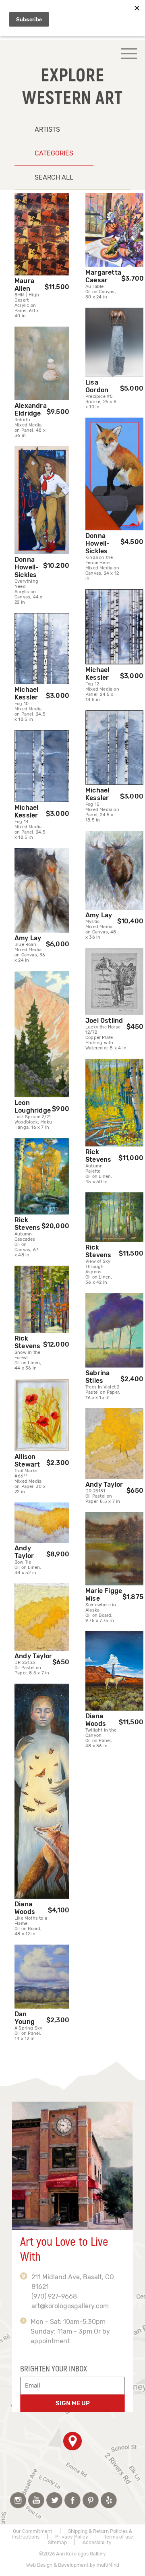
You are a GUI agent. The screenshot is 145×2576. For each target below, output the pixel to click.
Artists (47, 129)
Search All (54, 177)
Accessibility (97, 2543)
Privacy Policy (72, 2537)
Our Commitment (33, 2531)
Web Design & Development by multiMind (73, 2565)
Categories (54, 153)
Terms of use (119, 2537)
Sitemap (57, 2543)
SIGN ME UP (73, 2403)
